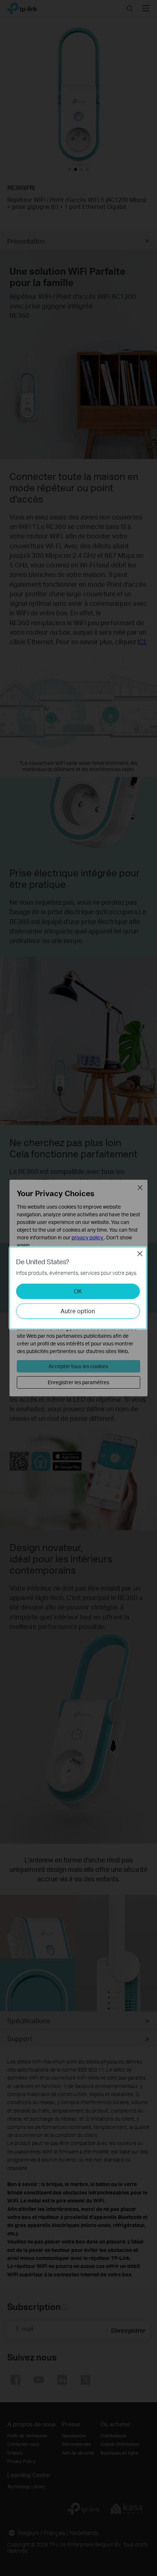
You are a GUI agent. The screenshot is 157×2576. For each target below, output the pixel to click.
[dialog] (78, 1288)
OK (78, 1291)
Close (140, 1254)
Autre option (78, 1311)
